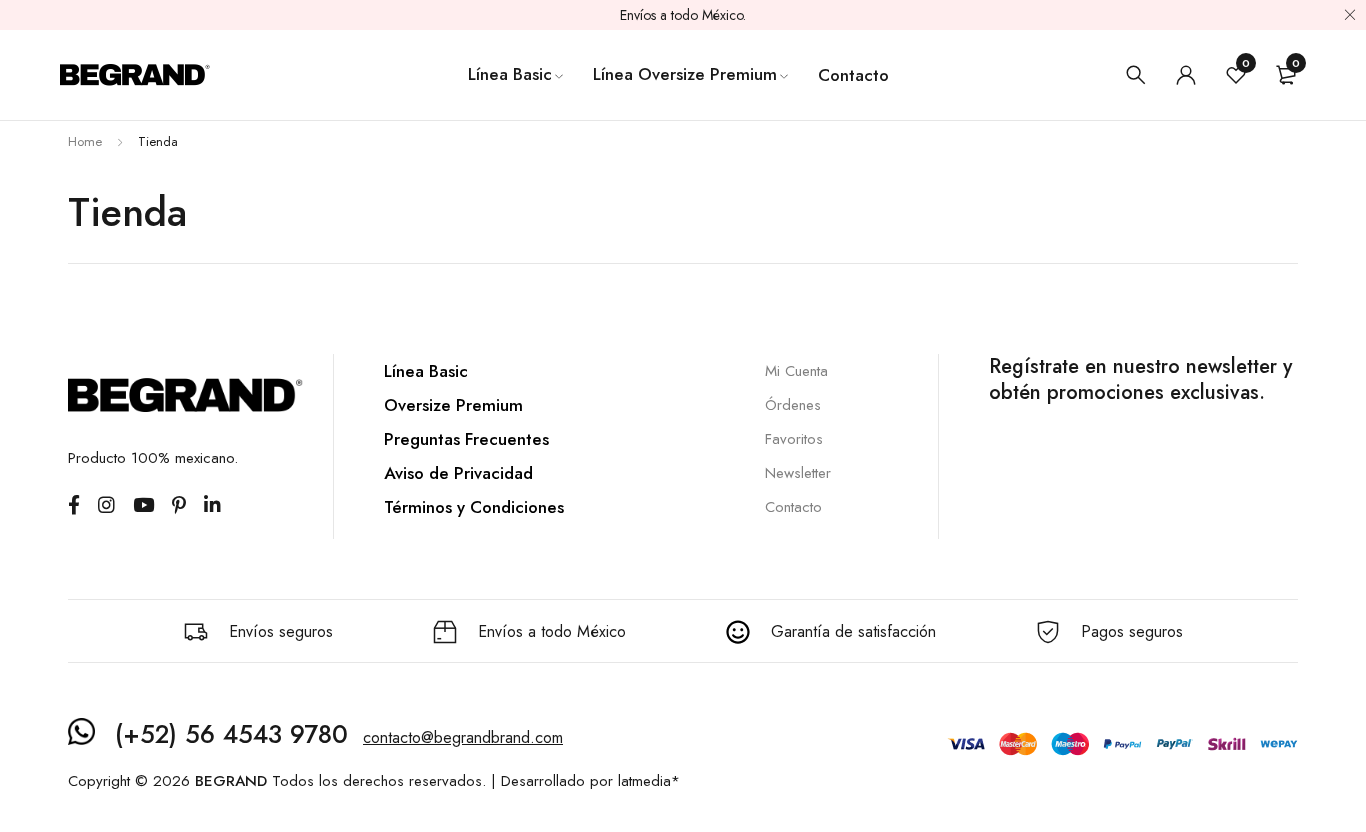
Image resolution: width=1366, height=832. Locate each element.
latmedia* (649, 781)
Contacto (793, 507)
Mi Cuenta (796, 371)
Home (85, 141)
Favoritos (794, 439)
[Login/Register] (1186, 75)
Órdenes (793, 405)
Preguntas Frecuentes (466, 439)
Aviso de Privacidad (458, 473)
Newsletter (798, 473)
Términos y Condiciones (474, 507)
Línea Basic (426, 371)
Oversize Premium (453, 405)
